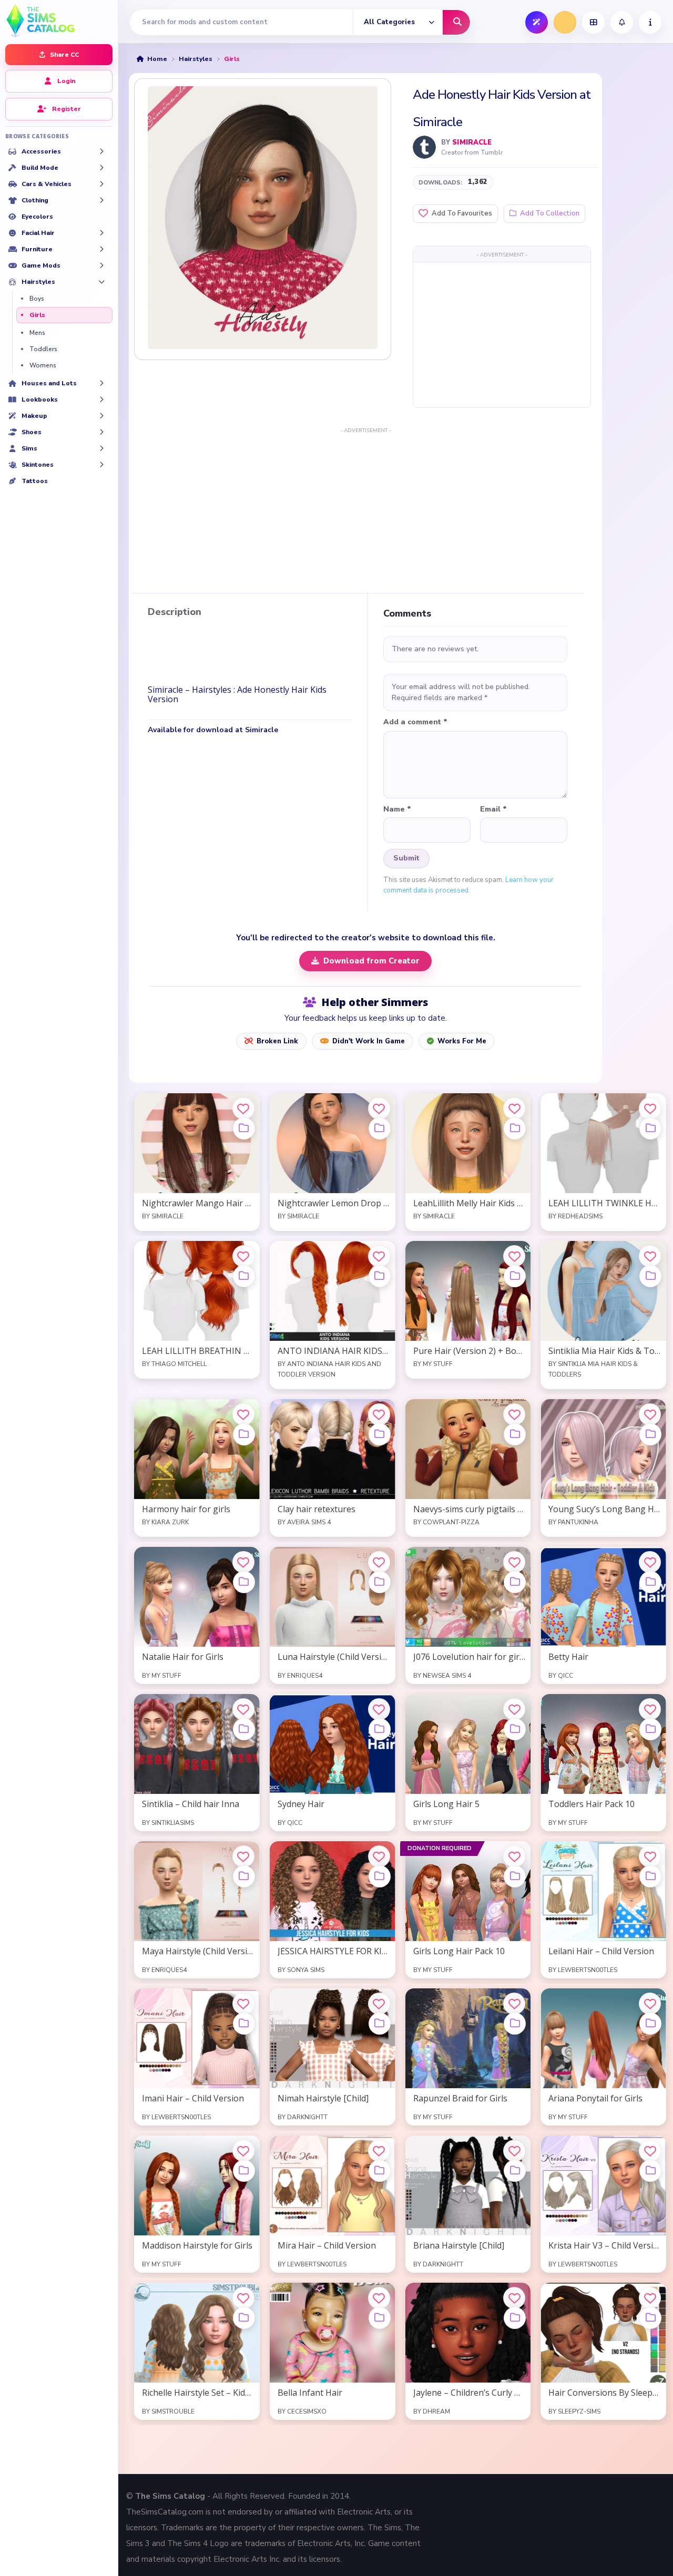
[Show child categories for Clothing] (101, 200)
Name (397, 809)
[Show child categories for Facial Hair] (101, 233)
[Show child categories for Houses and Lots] (101, 383)
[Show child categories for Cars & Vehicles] (101, 184)
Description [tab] (175, 612)
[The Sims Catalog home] (59, 20)
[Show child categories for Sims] (101, 448)
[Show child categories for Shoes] (101, 432)
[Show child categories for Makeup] (101, 416)
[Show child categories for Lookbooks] (101, 399)
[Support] (650, 22)
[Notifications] (622, 22)
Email (493, 809)
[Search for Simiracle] (424, 147)
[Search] (456, 22)
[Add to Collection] (244, 1128)
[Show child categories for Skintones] (101, 465)
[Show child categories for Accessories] (101, 151)
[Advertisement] (502, 334)
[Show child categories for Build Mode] (101, 168)
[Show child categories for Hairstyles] (101, 282)
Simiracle (472, 142)
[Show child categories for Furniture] (101, 249)
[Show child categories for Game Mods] (101, 265)
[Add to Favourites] (243, 1109)
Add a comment (415, 722)
